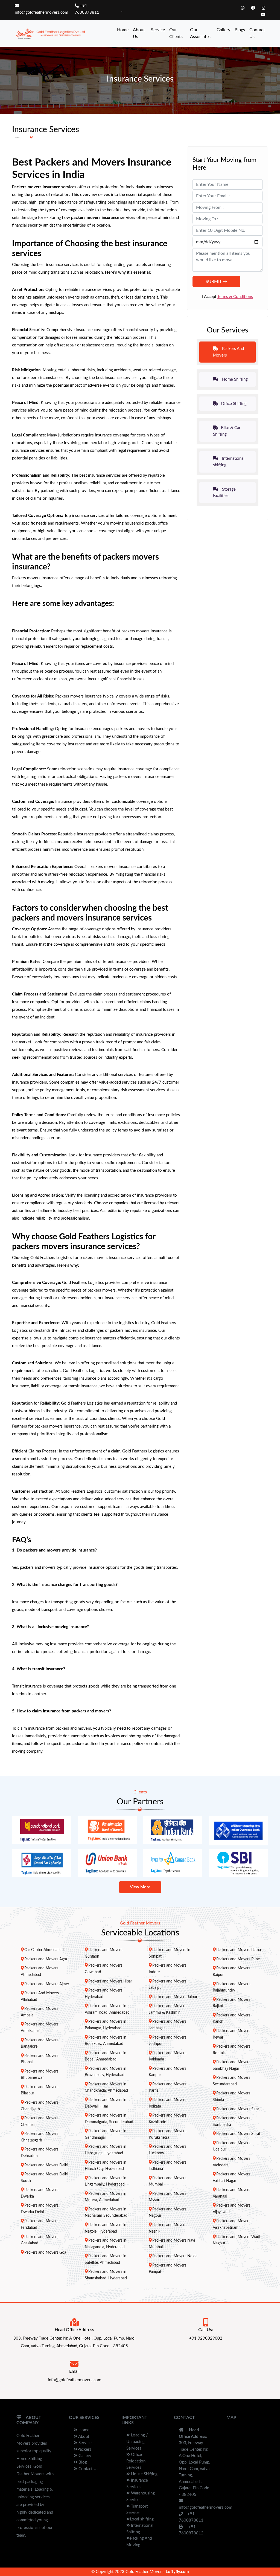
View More (140, 1887)
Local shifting (142, 2519)
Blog (82, 2462)
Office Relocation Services (136, 2461)
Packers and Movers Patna (239, 1950)
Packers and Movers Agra (46, 1959)
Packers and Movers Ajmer (47, 1984)
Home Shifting (234, 379)
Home (123, 30)
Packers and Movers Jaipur (175, 1997)
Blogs (240, 30)
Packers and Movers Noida (175, 2256)
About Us (139, 33)
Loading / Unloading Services (137, 2442)
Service (158, 30)
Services (85, 2443)
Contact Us (257, 33)
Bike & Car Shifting (227, 431)
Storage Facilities (224, 493)
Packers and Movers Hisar (110, 1981)
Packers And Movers (228, 352)
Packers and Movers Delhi (46, 2165)
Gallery (223, 30)
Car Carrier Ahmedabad (44, 1950)
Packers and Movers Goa (45, 2253)
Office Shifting (234, 404)
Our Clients (176, 33)
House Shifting (144, 2474)
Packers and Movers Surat (238, 2134)
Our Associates (200, 33)
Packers (84, 2449)
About (83, 2437)
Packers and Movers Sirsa (238, 2109)
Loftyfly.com (177, 2572)
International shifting (229, 462)
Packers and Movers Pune (238, 1959)
